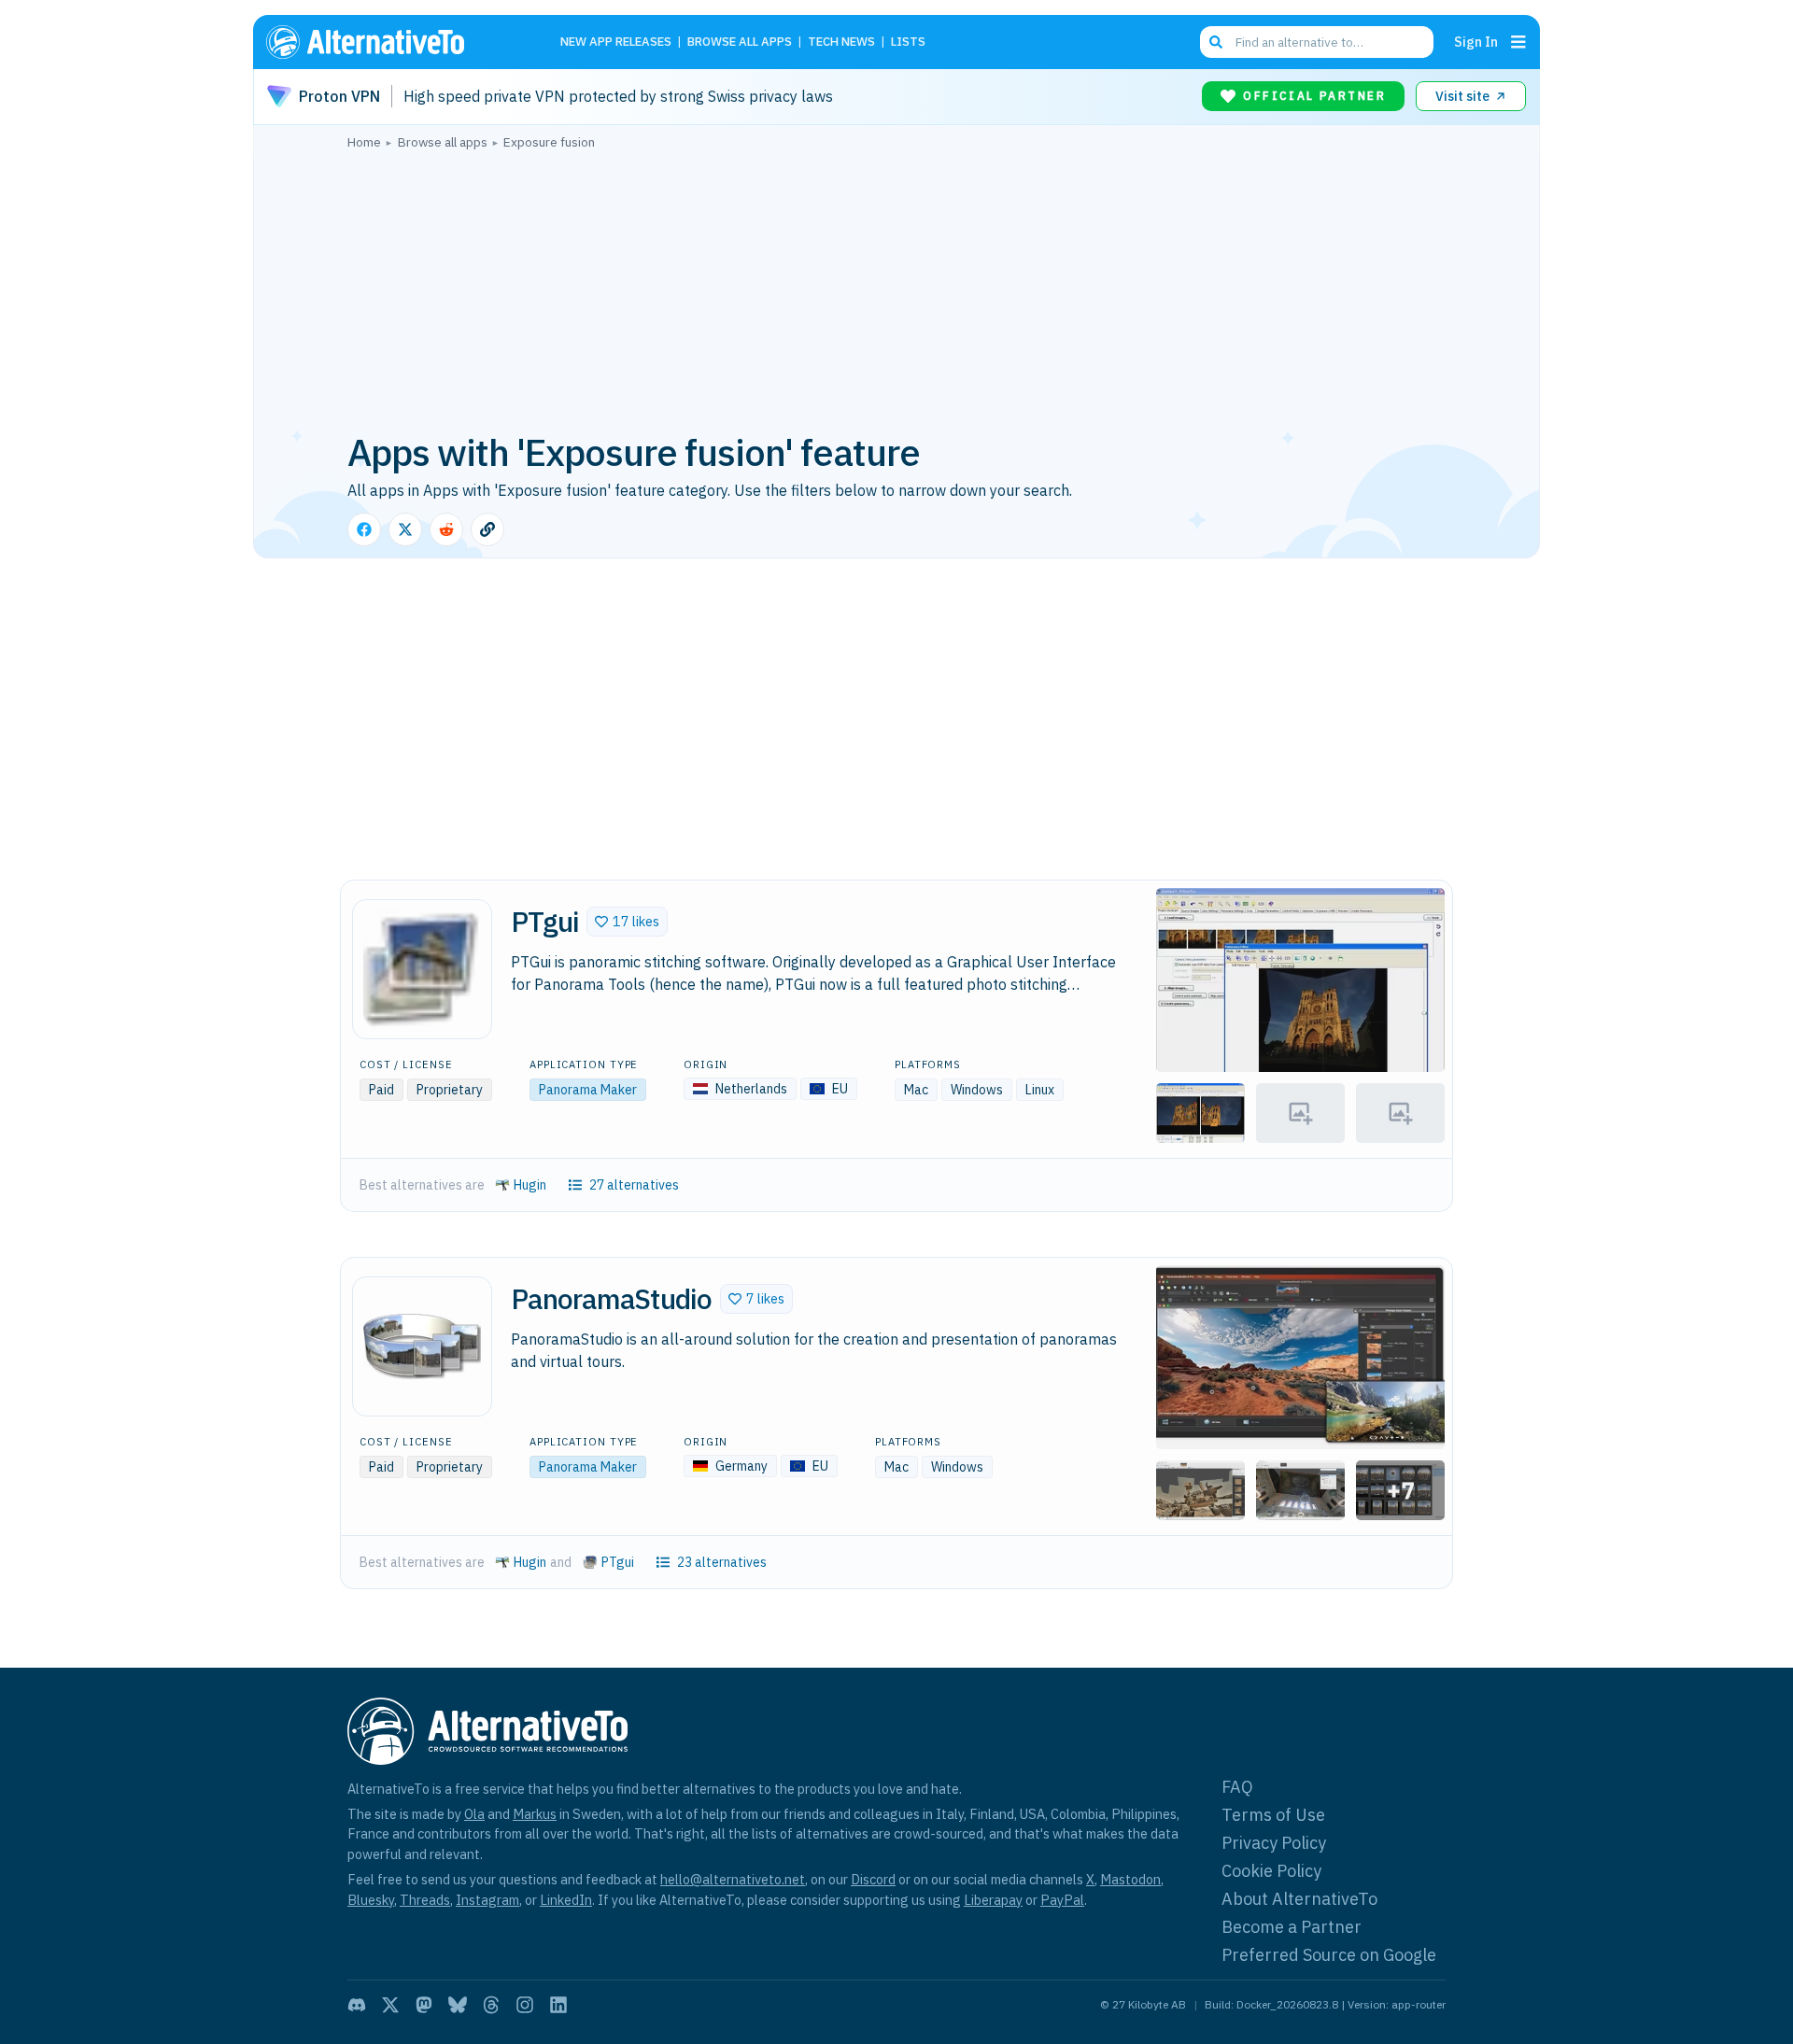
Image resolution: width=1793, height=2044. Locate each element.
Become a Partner (1292, 1927)
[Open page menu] (1518, 42)
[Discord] (357, 2005)
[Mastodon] (424, 2005)
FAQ (1237, 1787)
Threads (425, 1900)
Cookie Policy (1271, 1871)
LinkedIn (566, 1900)
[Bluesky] (458, 2005)
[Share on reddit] (446, 529)
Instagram (487, 1900)
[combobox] (1317, 42)
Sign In (1476, 42)
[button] (627, 922)
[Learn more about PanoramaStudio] (422, 1346)
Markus (535, 1814)
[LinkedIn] (558, 2005)
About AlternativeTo (1299, 1899)
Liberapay (993, 1900)
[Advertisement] (896, 289)
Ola (474, 1814)
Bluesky (371, 1900)
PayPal (1062, 1900)
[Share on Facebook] (364, 529)
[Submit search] (1216, 42)
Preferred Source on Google (1329, 1955)
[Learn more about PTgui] (422, 969)
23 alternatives (722, 1562)
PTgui (618, 1562)
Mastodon (1130, 1879)
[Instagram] (525, 2005)
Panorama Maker (588, 1090)
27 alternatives (634, 1185)
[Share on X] (405, 529)
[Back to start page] (392, 42)
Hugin (530, 1185)
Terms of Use (1273, 1815)
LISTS (908, 42)
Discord (873, 1879)
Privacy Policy (1274, 1843)
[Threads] (491, 2005)
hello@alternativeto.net (733, 1879)
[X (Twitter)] (390, 2005)
